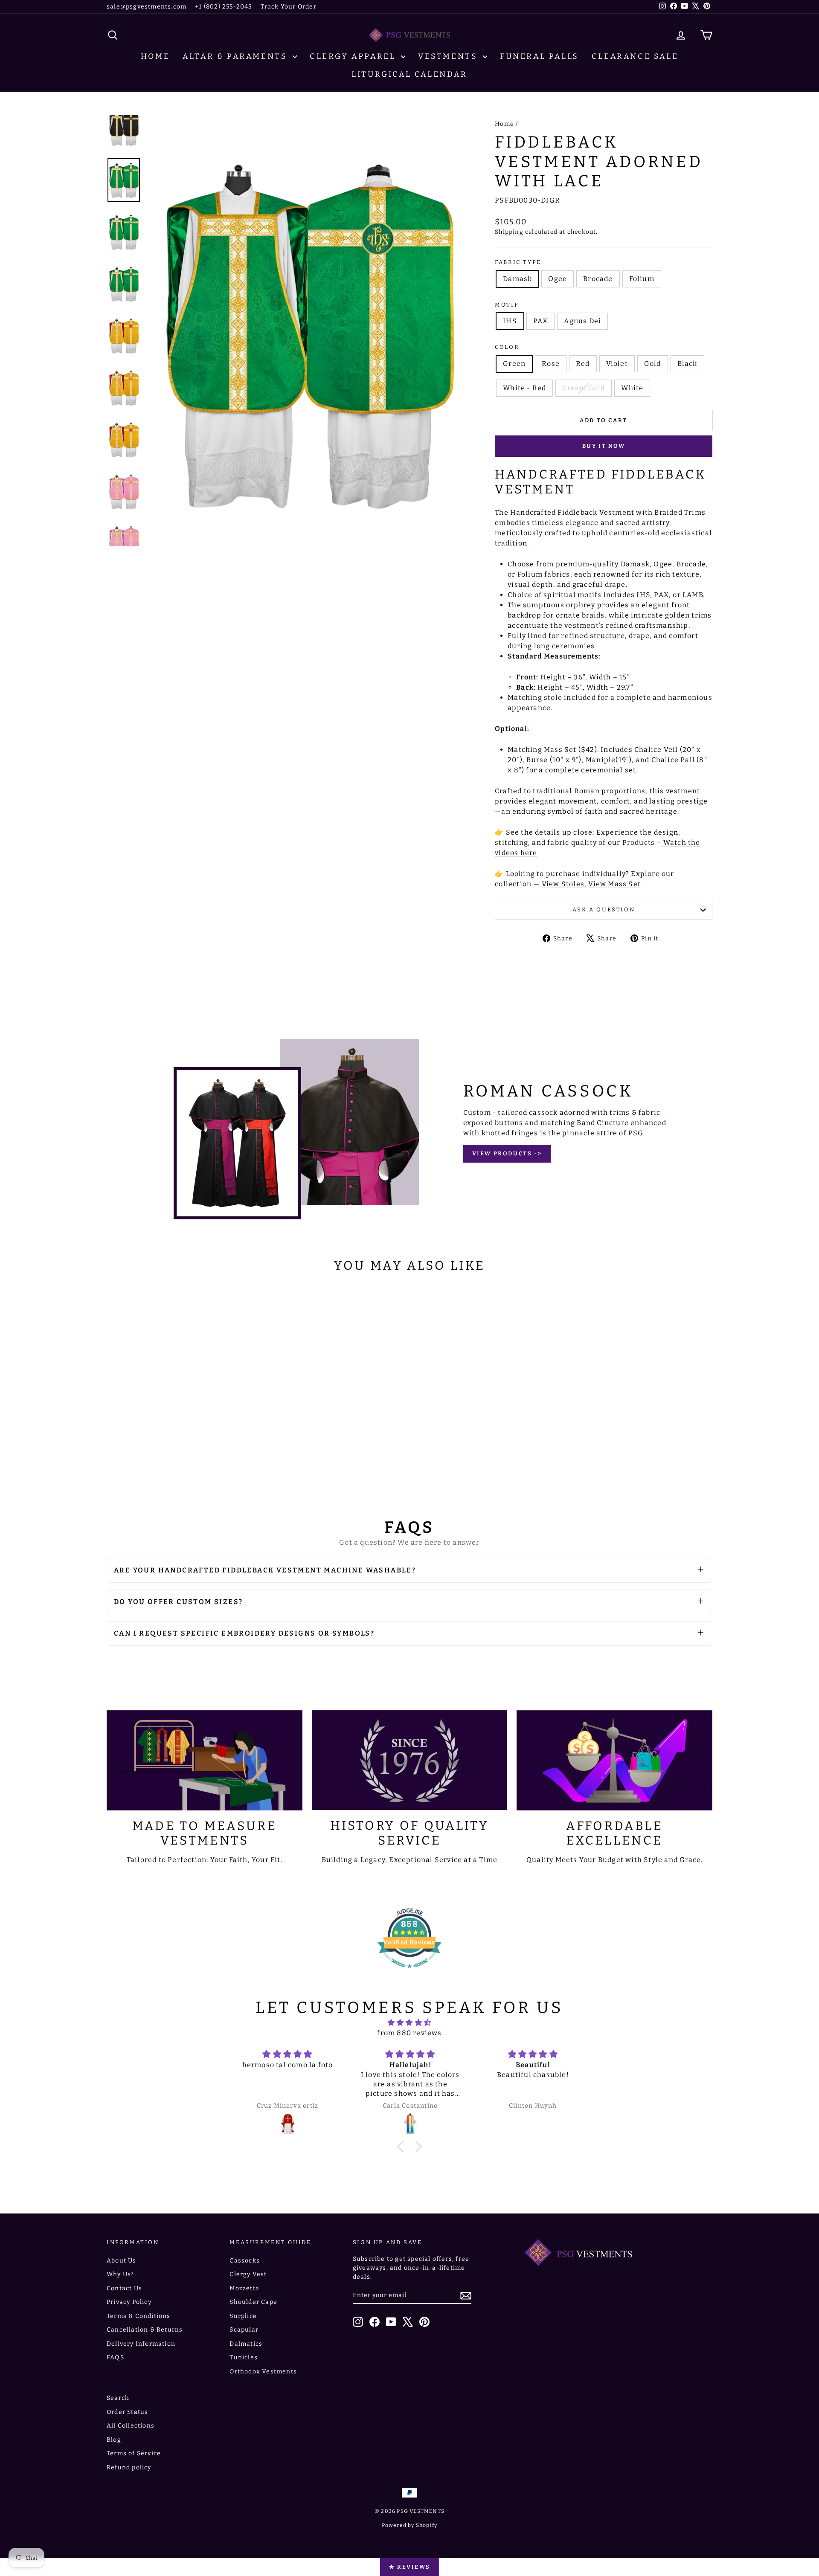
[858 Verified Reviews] (409, 1972)
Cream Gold (584, 388)
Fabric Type (518, 262)
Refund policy (129, 2467)
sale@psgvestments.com (147, 7)
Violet (617, 364)
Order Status (127, 2412)
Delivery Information (141, 2344)
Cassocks (245, 2261)
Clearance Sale (635, 56)
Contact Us (124, 2288)
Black (687, 364)
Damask (517, 279)
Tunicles (244, 2357)
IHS (510, 321)
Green (514, 364)
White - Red (524, 388)
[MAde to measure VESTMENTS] (205, 1760)
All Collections (131, 2426)
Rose (551, 364)
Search (118, 2398)
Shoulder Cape (253, 2302)
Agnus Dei (582, 321)
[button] (403, 2147)
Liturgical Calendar (409, 74)
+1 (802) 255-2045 (223, 7)
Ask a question (604, 909)
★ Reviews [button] (409, 2567)
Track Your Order (289, 7)
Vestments (449, 56)
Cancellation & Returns (145, 2330)
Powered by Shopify (410, 2525)
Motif (507, 305)
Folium (642, 279)
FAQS (115, 2357)
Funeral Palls (539, 56)
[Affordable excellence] (614, 1760)
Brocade (598, 279)
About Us (122, 2261)
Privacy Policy (129, 2302)
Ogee (558, 279)
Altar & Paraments (237, 56)
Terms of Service (134, 2453)
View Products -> (507, 1153)
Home (155, 56)
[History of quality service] (410, 1760)
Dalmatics (246, 2344)
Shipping (509, 232)
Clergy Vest (248, 2274)
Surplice (243, 2316)
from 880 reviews (409, 2033)
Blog (114, 2440)
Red (583, 364)
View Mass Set (614, 884)
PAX (541, 321)
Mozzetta (244, 2288)
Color (507, 347)
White (632, 388)
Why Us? (120, 2274)
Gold (653, 364)
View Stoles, (564, 884)
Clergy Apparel (354, 56)
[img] (409, 2023)
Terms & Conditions (139, 2316)
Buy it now (604, 446)
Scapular (244, 2330)
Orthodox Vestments (263, 2371)
